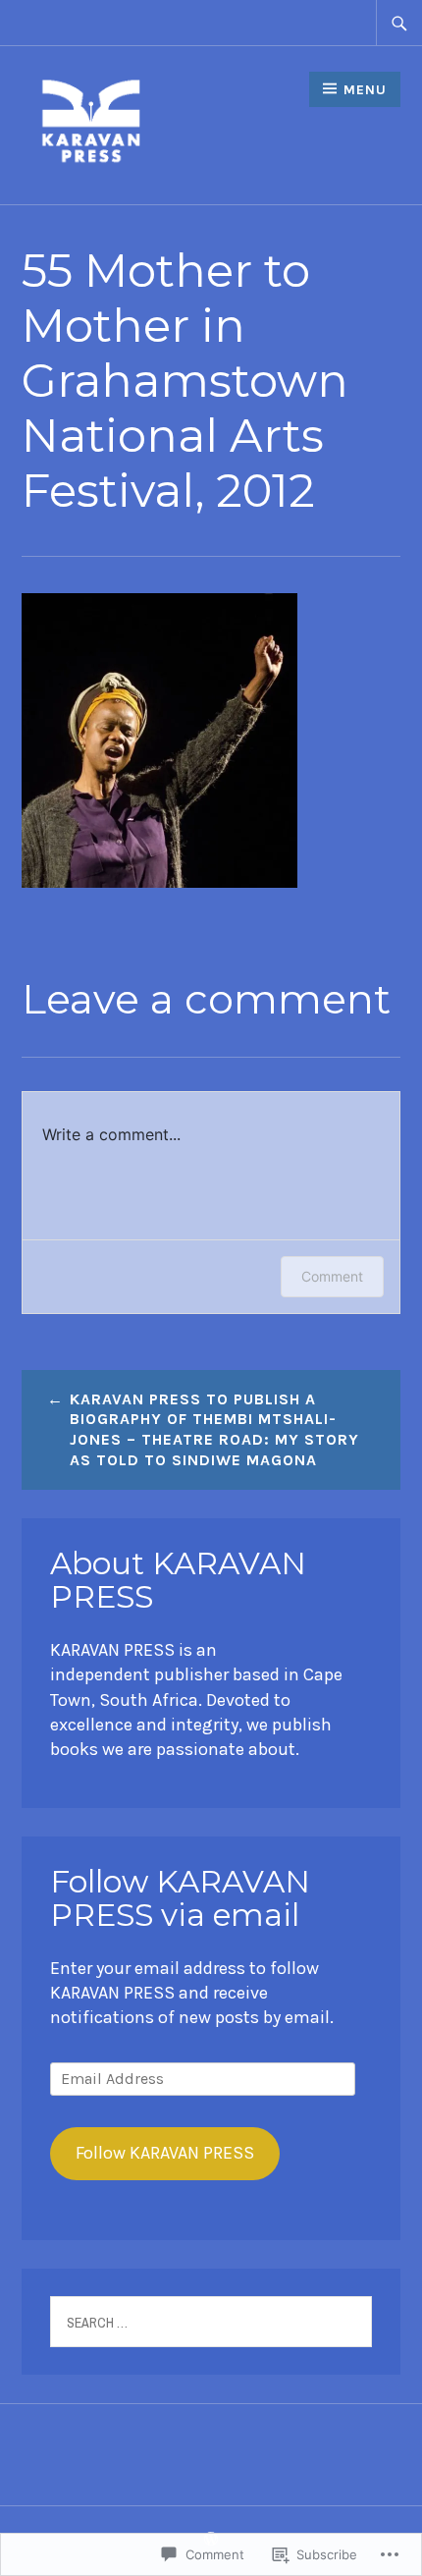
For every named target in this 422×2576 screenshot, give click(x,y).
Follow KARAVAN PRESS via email (180, 1898)
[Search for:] (399, 23)
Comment (332, 1276)
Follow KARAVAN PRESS (165, 2153)
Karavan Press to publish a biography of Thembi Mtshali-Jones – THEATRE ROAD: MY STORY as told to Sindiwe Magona (214, 1429)
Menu (365, 90)
